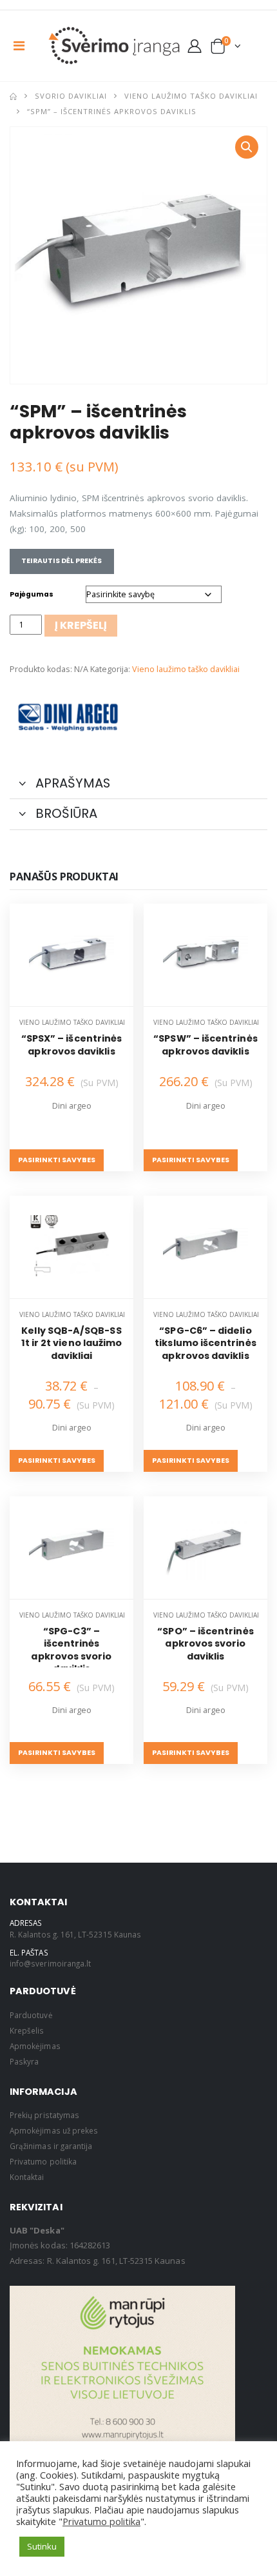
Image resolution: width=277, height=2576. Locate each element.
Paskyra (24, 2061)
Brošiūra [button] (65, 813)
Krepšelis (27, 2030)
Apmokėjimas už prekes (54, 2130)
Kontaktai (27, 2177)
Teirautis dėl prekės (62, 561)
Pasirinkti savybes (57, 1160)
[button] (226, 49)
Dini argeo (72, 1106)
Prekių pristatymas (44, 2115)
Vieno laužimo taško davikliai (191, 96)
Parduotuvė (31, 2015)
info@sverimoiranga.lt (50, 1963)
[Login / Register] (195, 46)
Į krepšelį (81, 625)
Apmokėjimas (35, 2046)
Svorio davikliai (71, 96)
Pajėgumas (32, 594)
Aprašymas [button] (71, 783)
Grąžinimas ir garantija (52, 2146)
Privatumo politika (43, 2161)
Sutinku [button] (42, 2546)
